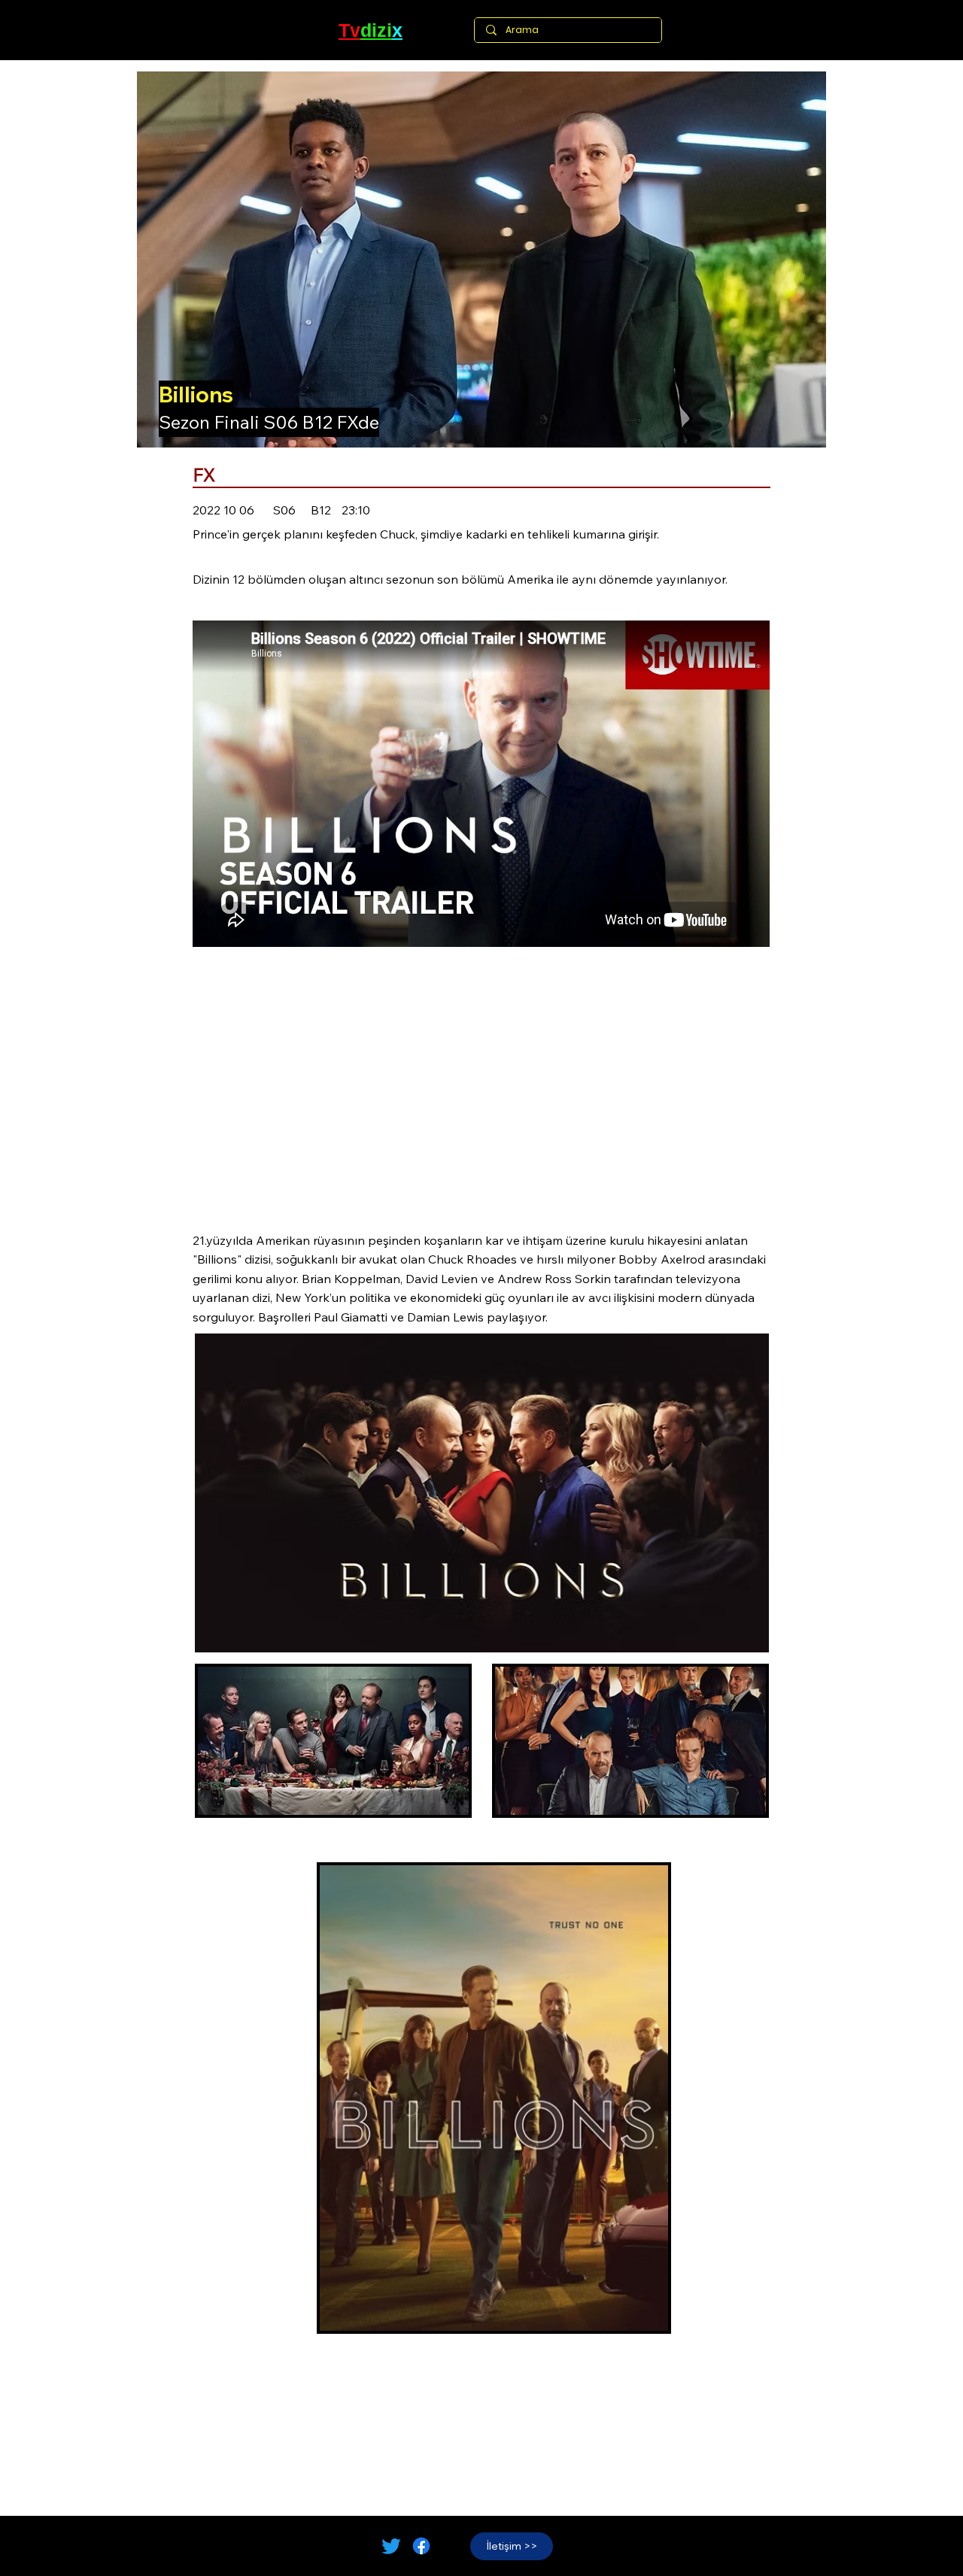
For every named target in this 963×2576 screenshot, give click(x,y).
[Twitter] (391, 2546)
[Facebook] (421, 2546)
